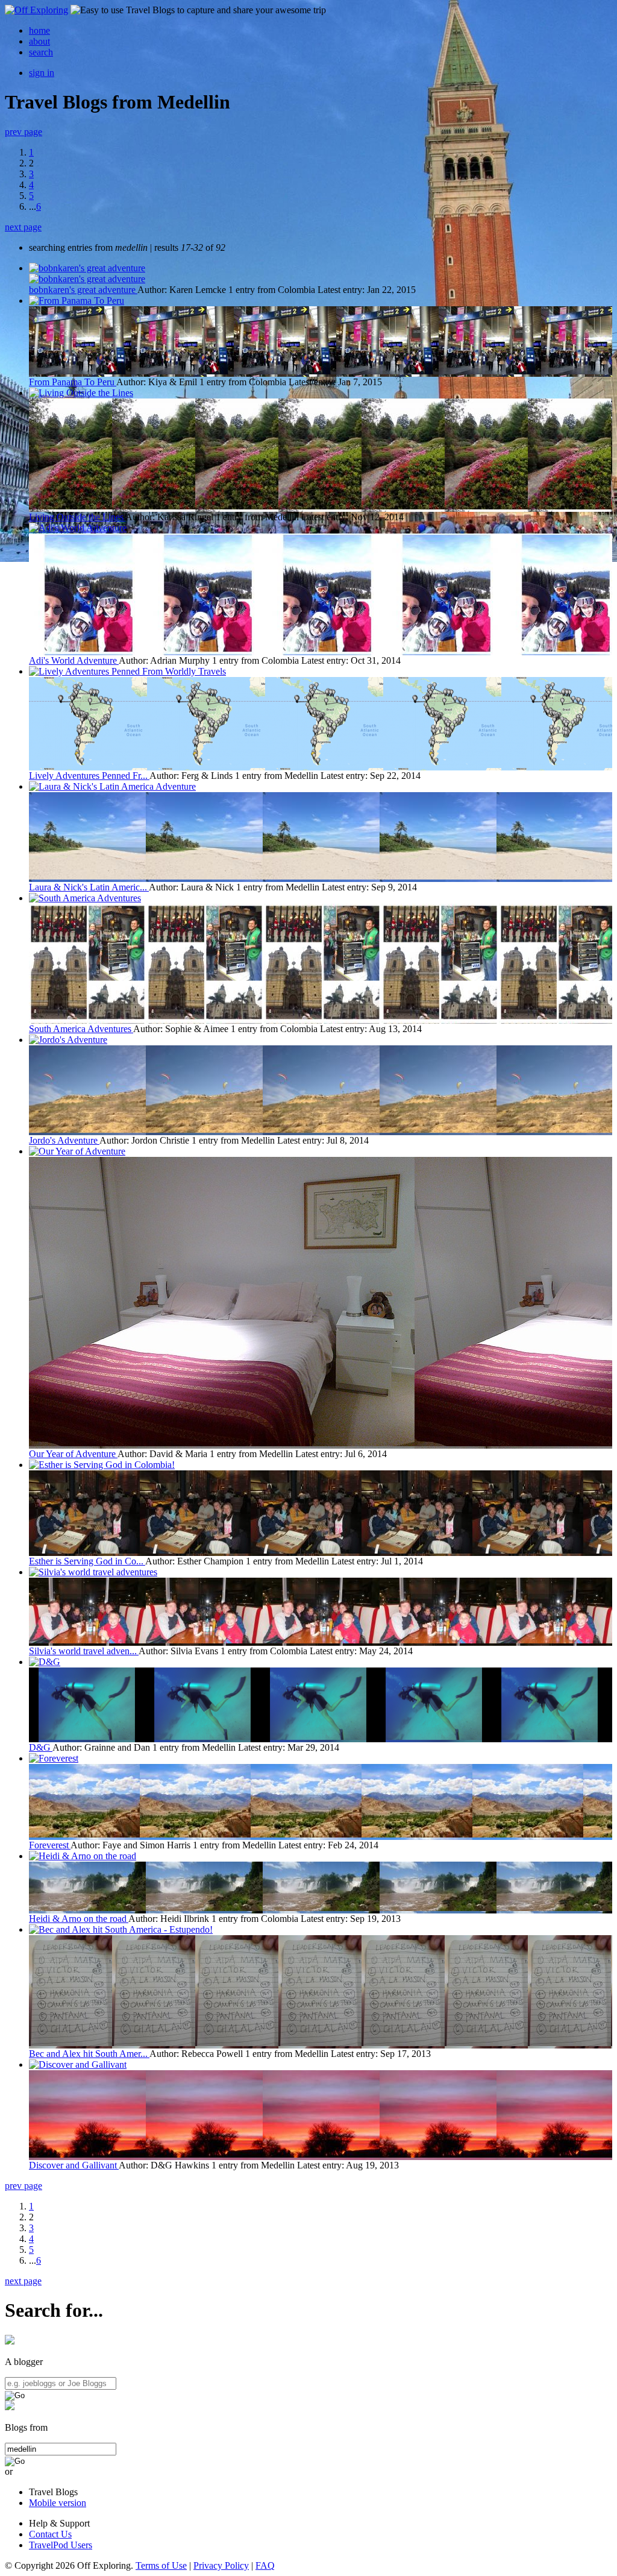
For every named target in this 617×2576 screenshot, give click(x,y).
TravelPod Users (61, 2545)
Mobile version (58, 2503)
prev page (23, 132)
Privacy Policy (221, 2565)
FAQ (265, 2565)
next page (23, 227)
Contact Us (50, 2534)
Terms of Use (161, 2565)
